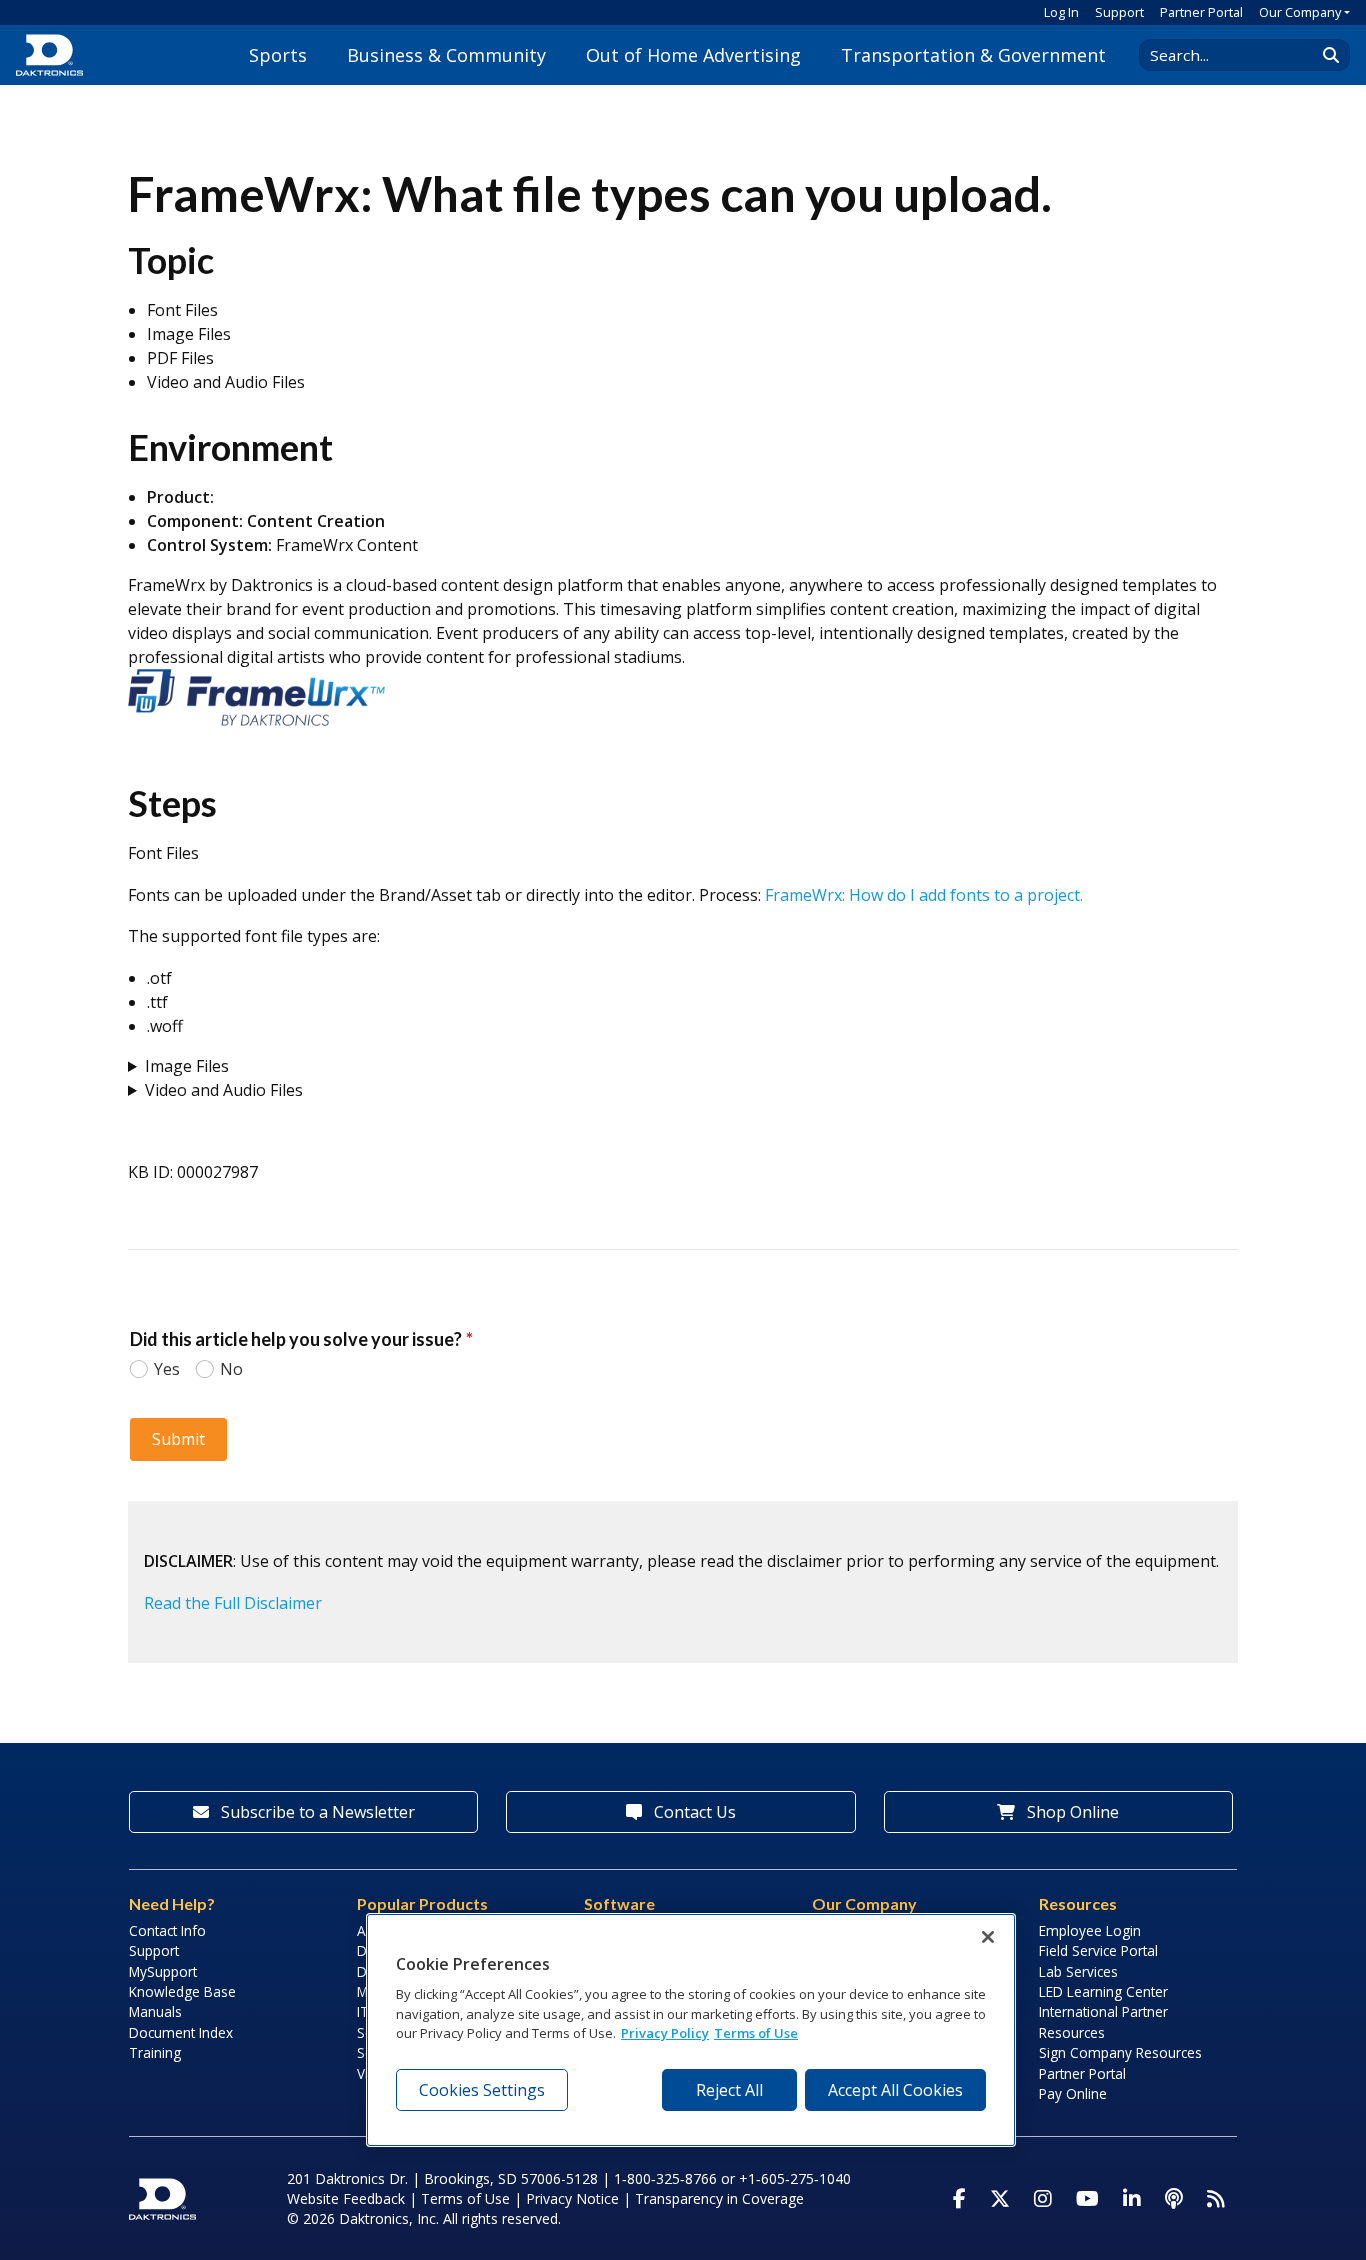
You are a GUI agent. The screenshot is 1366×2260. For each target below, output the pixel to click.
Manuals (155, 2011)
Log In (1061, 12)
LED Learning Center (1103, 1991)
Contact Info (167, 1930)
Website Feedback (346, 2198)
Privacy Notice (572, 2198)
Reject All (729, 2090)
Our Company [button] (1300, 12)
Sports (278, 55)
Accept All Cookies (895, 2090)
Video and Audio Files (224, 1090)
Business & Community (446, 55)
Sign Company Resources (1120, 2052)
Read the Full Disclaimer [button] (233, 1603)
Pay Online (1073, 2093)
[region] (691, 2030)
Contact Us (693, 1812)
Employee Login (1090, 1930)
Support (1119, 12)
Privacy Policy (665, 2033)
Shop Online (1071, 1812)
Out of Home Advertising (693, 55)
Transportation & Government (973, 55)
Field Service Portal (1098, 1950)
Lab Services (1078, 1971)
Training (155, 2052)
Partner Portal (1201, 12)
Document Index (181, 2032)
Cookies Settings (482, 2090)
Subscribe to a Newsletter (316, 1812)
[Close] (988, 1937)
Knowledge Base (182, 1991)
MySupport (163, 1971)
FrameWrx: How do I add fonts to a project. (924, 895)
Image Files (187, 1066)
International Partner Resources (1103, 2021)
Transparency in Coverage (719, 2198)
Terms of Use (465, 2198)
